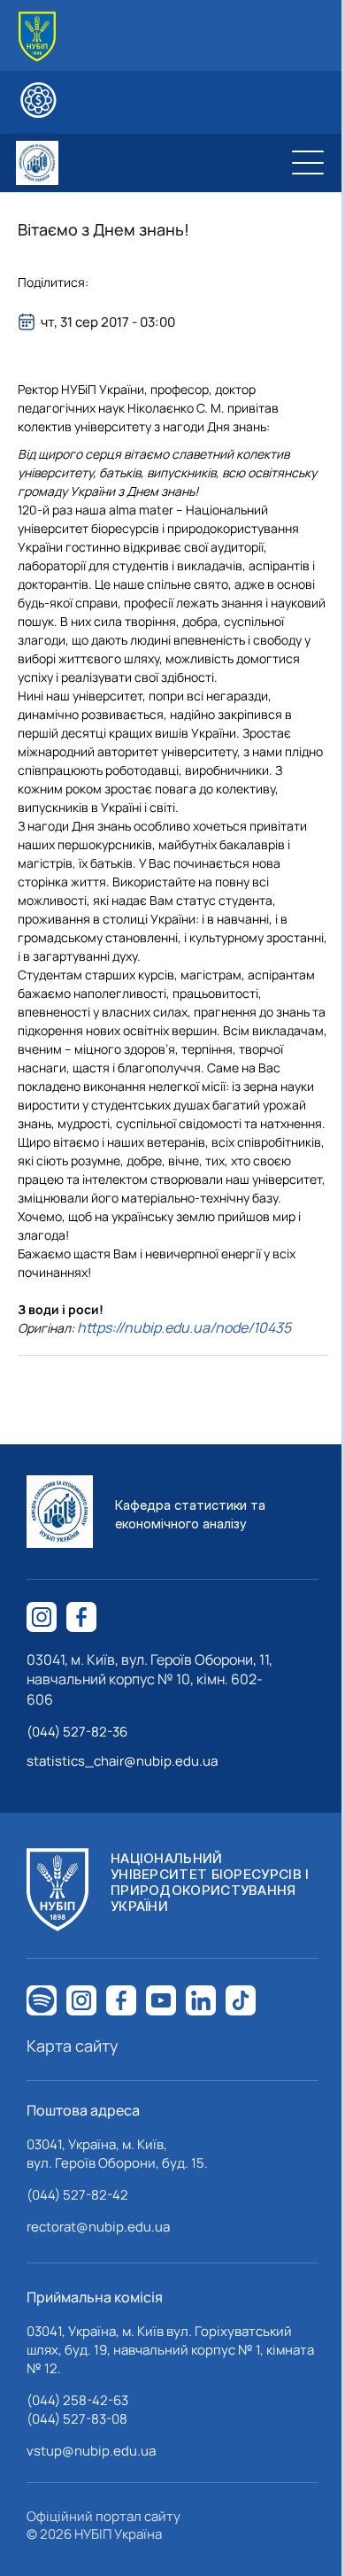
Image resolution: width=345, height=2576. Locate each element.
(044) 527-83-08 (77, 2419)
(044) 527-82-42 (77, 2195)
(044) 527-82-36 (77, 1732)
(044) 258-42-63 (77, 2400)
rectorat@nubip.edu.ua (98, 2227)
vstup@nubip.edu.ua (91, 2451)
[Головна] (37, 37)
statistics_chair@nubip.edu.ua (122, 1761)
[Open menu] (308, 163)
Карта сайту (73, 2046)
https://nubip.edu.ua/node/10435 (184, 1327)
